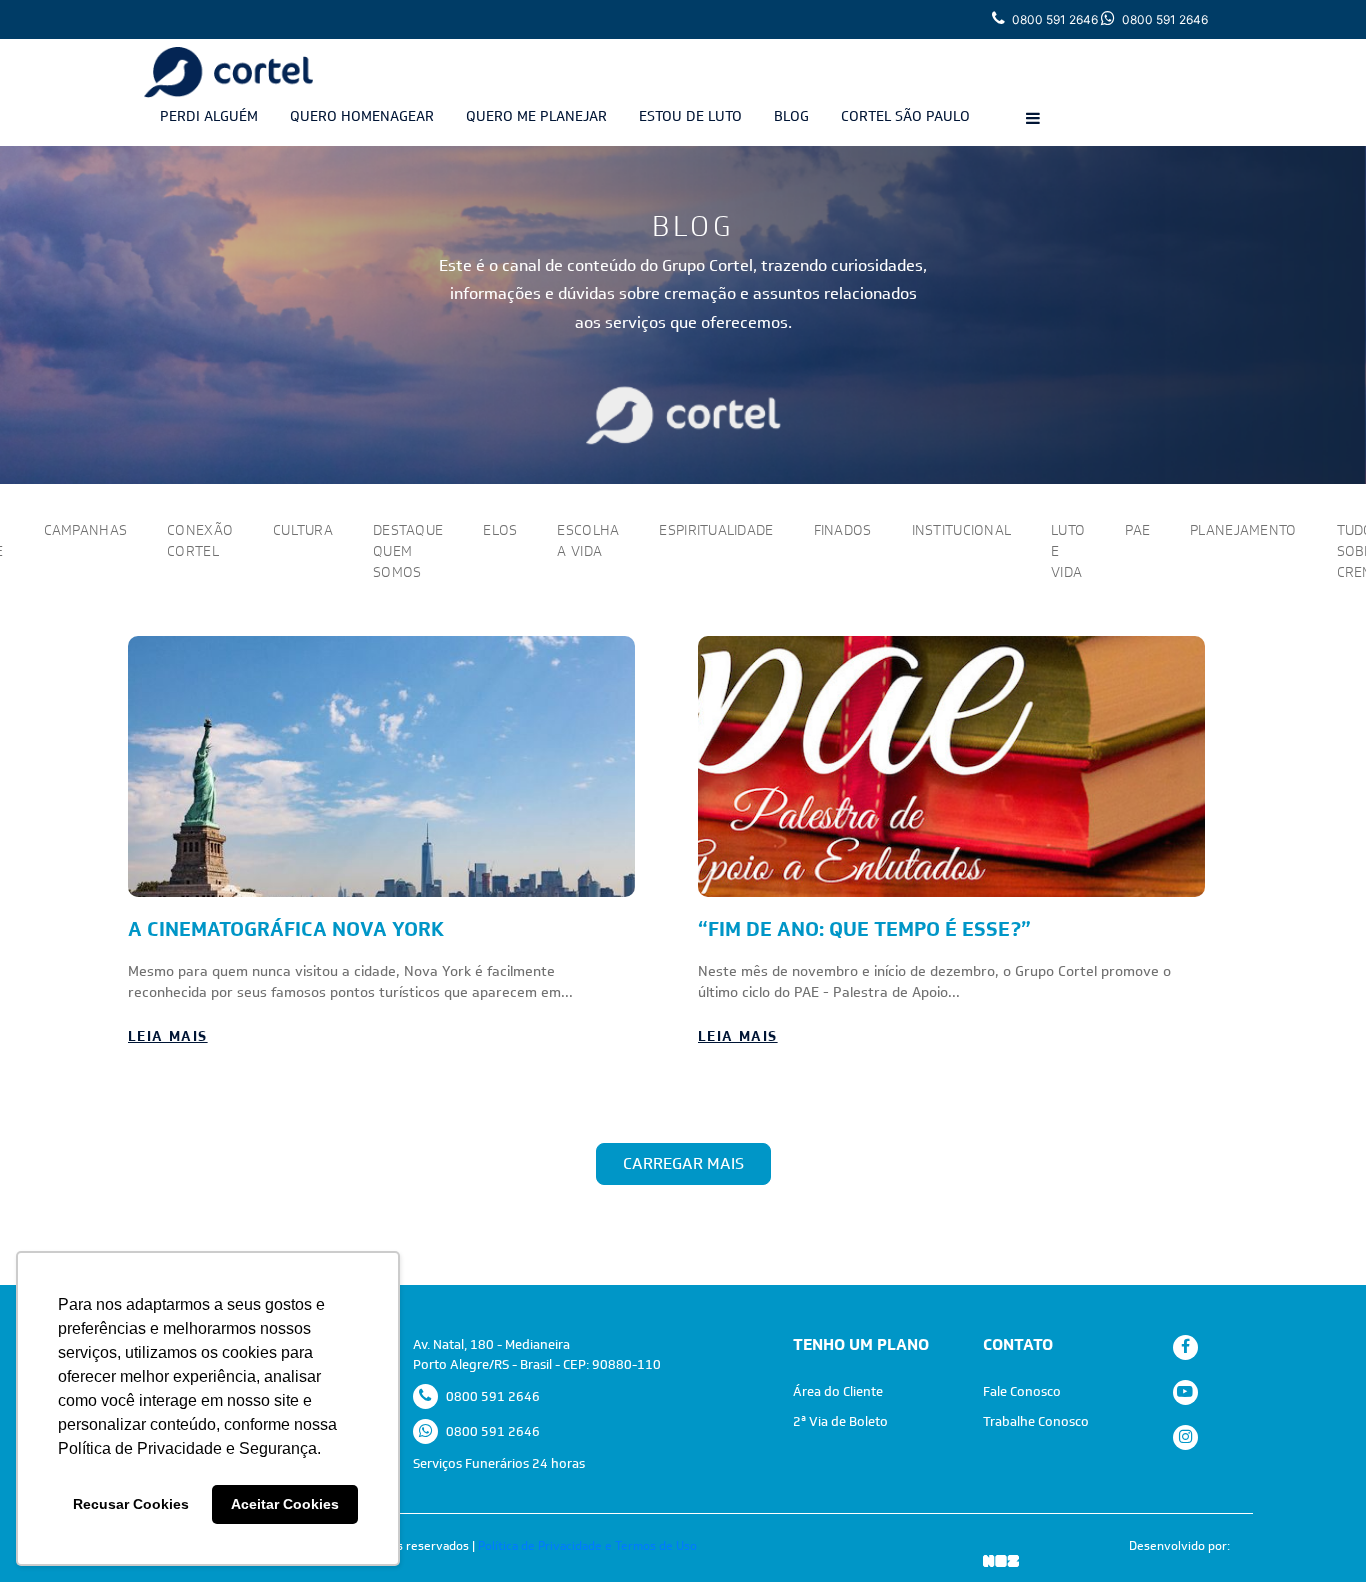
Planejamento (1243, 530)
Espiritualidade (716, 530)
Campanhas (86, 530)
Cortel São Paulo (905, 116)
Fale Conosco (1022, 1391)
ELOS (500, 530)
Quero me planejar (536, 116)
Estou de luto (690, 116)
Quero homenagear (362, 116)
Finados (843, 530)
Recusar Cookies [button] (131, 1504)
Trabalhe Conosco (1036, 1421)
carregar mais (683, 1163)
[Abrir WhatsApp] (1316, 1531)
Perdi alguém (209, 116)
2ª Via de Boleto (840, 1421)
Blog (791, 116)
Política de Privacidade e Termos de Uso (587, 1546)
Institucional (962, 530)
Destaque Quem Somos (408, 551)
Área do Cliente (838, 1391)
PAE (1137, 530)
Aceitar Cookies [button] (285, 1504)
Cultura (303, 530)
